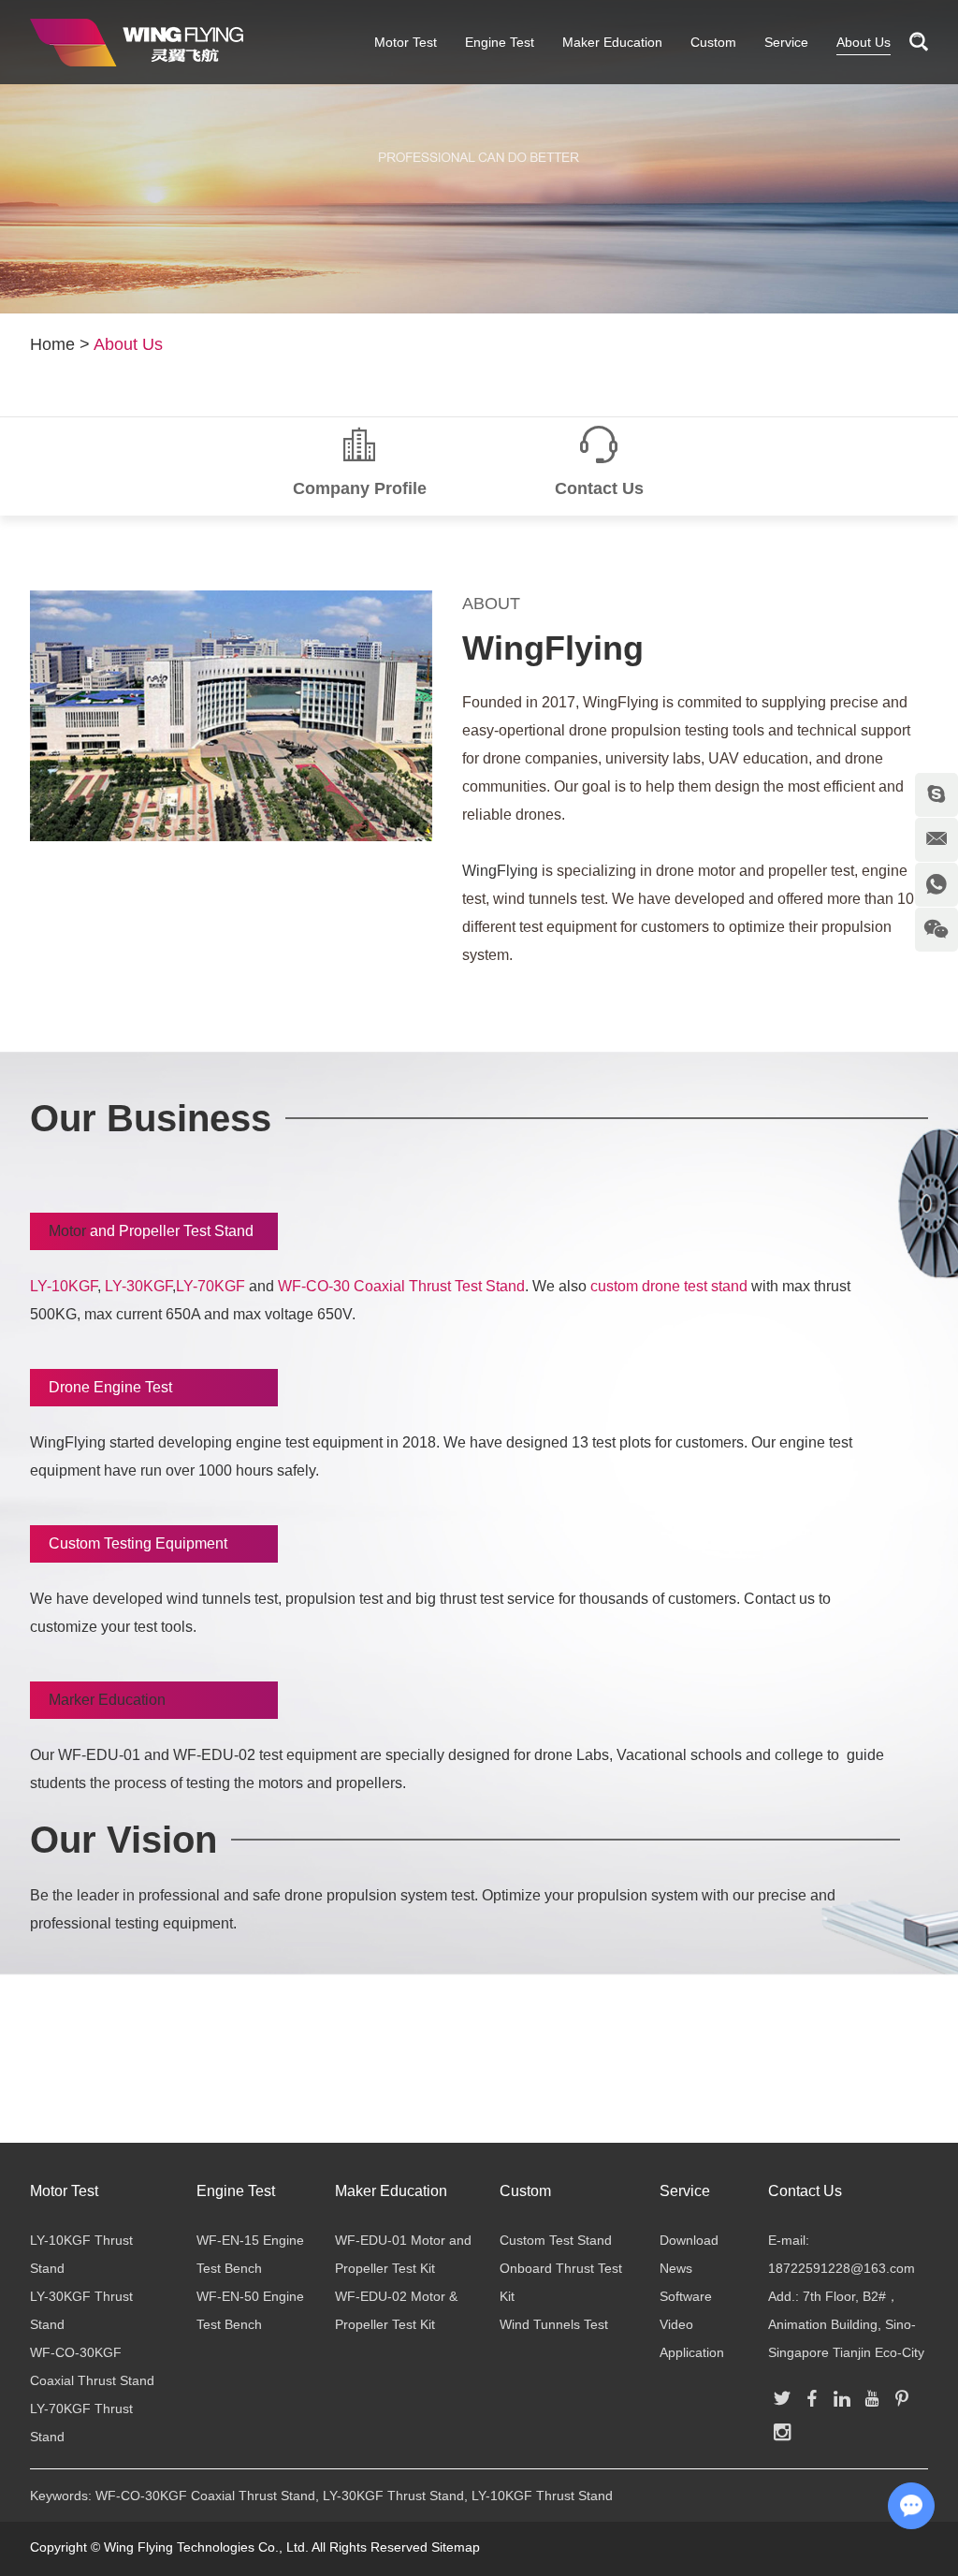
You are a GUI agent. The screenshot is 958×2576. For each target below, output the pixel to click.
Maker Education (612, 42)
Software (686, 2296)
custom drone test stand (669, 1286)
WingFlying (553, 648)
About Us (864, 42)
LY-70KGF (210, 1286)
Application (692, 2352)
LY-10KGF (64, 1286)
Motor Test (406, 42)
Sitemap (456, 2547)
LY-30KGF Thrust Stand (393, 2496)
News (676, 2268)
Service (786, 42)
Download (689, 2240)
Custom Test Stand (556, 2240)
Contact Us (805, 2191)
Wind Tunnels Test (554, 2324)
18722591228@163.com (842, 2268)
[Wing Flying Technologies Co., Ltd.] (137, 42)
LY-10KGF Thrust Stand (542, 2496)
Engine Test (500, 42)
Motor (69, 1231)
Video (676, 2324)
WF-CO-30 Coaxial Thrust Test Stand (401, 1286)
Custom (713, 42)
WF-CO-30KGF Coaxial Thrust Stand (205, 2496)
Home (52, 344)
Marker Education (107, 1700)
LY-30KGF (138, 1286)
